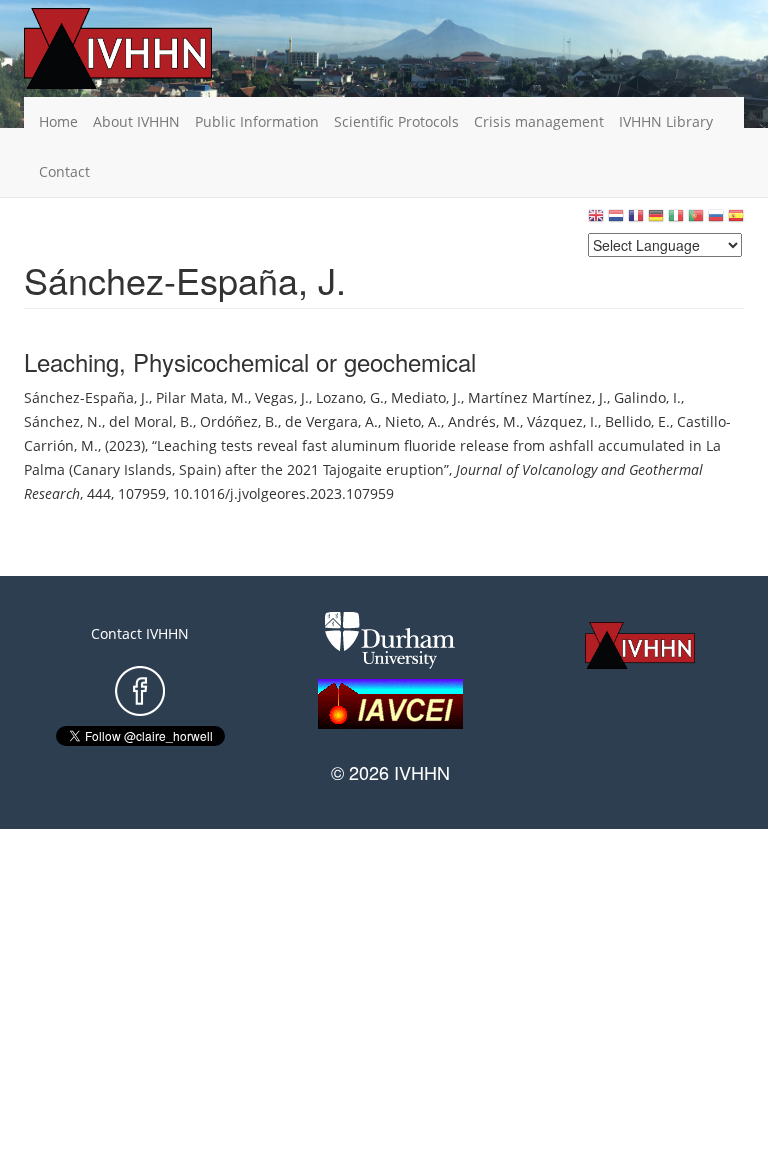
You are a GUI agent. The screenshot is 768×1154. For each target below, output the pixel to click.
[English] (596, 220)
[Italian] (676, 220)
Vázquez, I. (562, 421)
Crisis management (539, 121)
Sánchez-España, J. (86, 397)
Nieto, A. (413, 421)
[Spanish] (736, 220)
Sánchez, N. (63, 421)
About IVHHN (136, 121)
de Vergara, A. (331, 421)
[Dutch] (616, 220)
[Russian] (716, 220)
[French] (636, 220)
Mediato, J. (426, 397)
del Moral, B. (151, 421)
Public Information (257, 121)
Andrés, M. (484, 421)
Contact (64, 171)
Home (58, 121)
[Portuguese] (696, 220)
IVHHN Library (666, 121)
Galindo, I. (647, 397)
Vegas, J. (282, 397)
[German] (656, 220)
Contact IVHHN (140, 633)
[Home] (149, 48)
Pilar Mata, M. (202, 397)
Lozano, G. (350, 397)
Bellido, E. (637, 421)
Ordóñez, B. (239, 421)
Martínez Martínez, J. (537, 397)
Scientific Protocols (396, 121)
